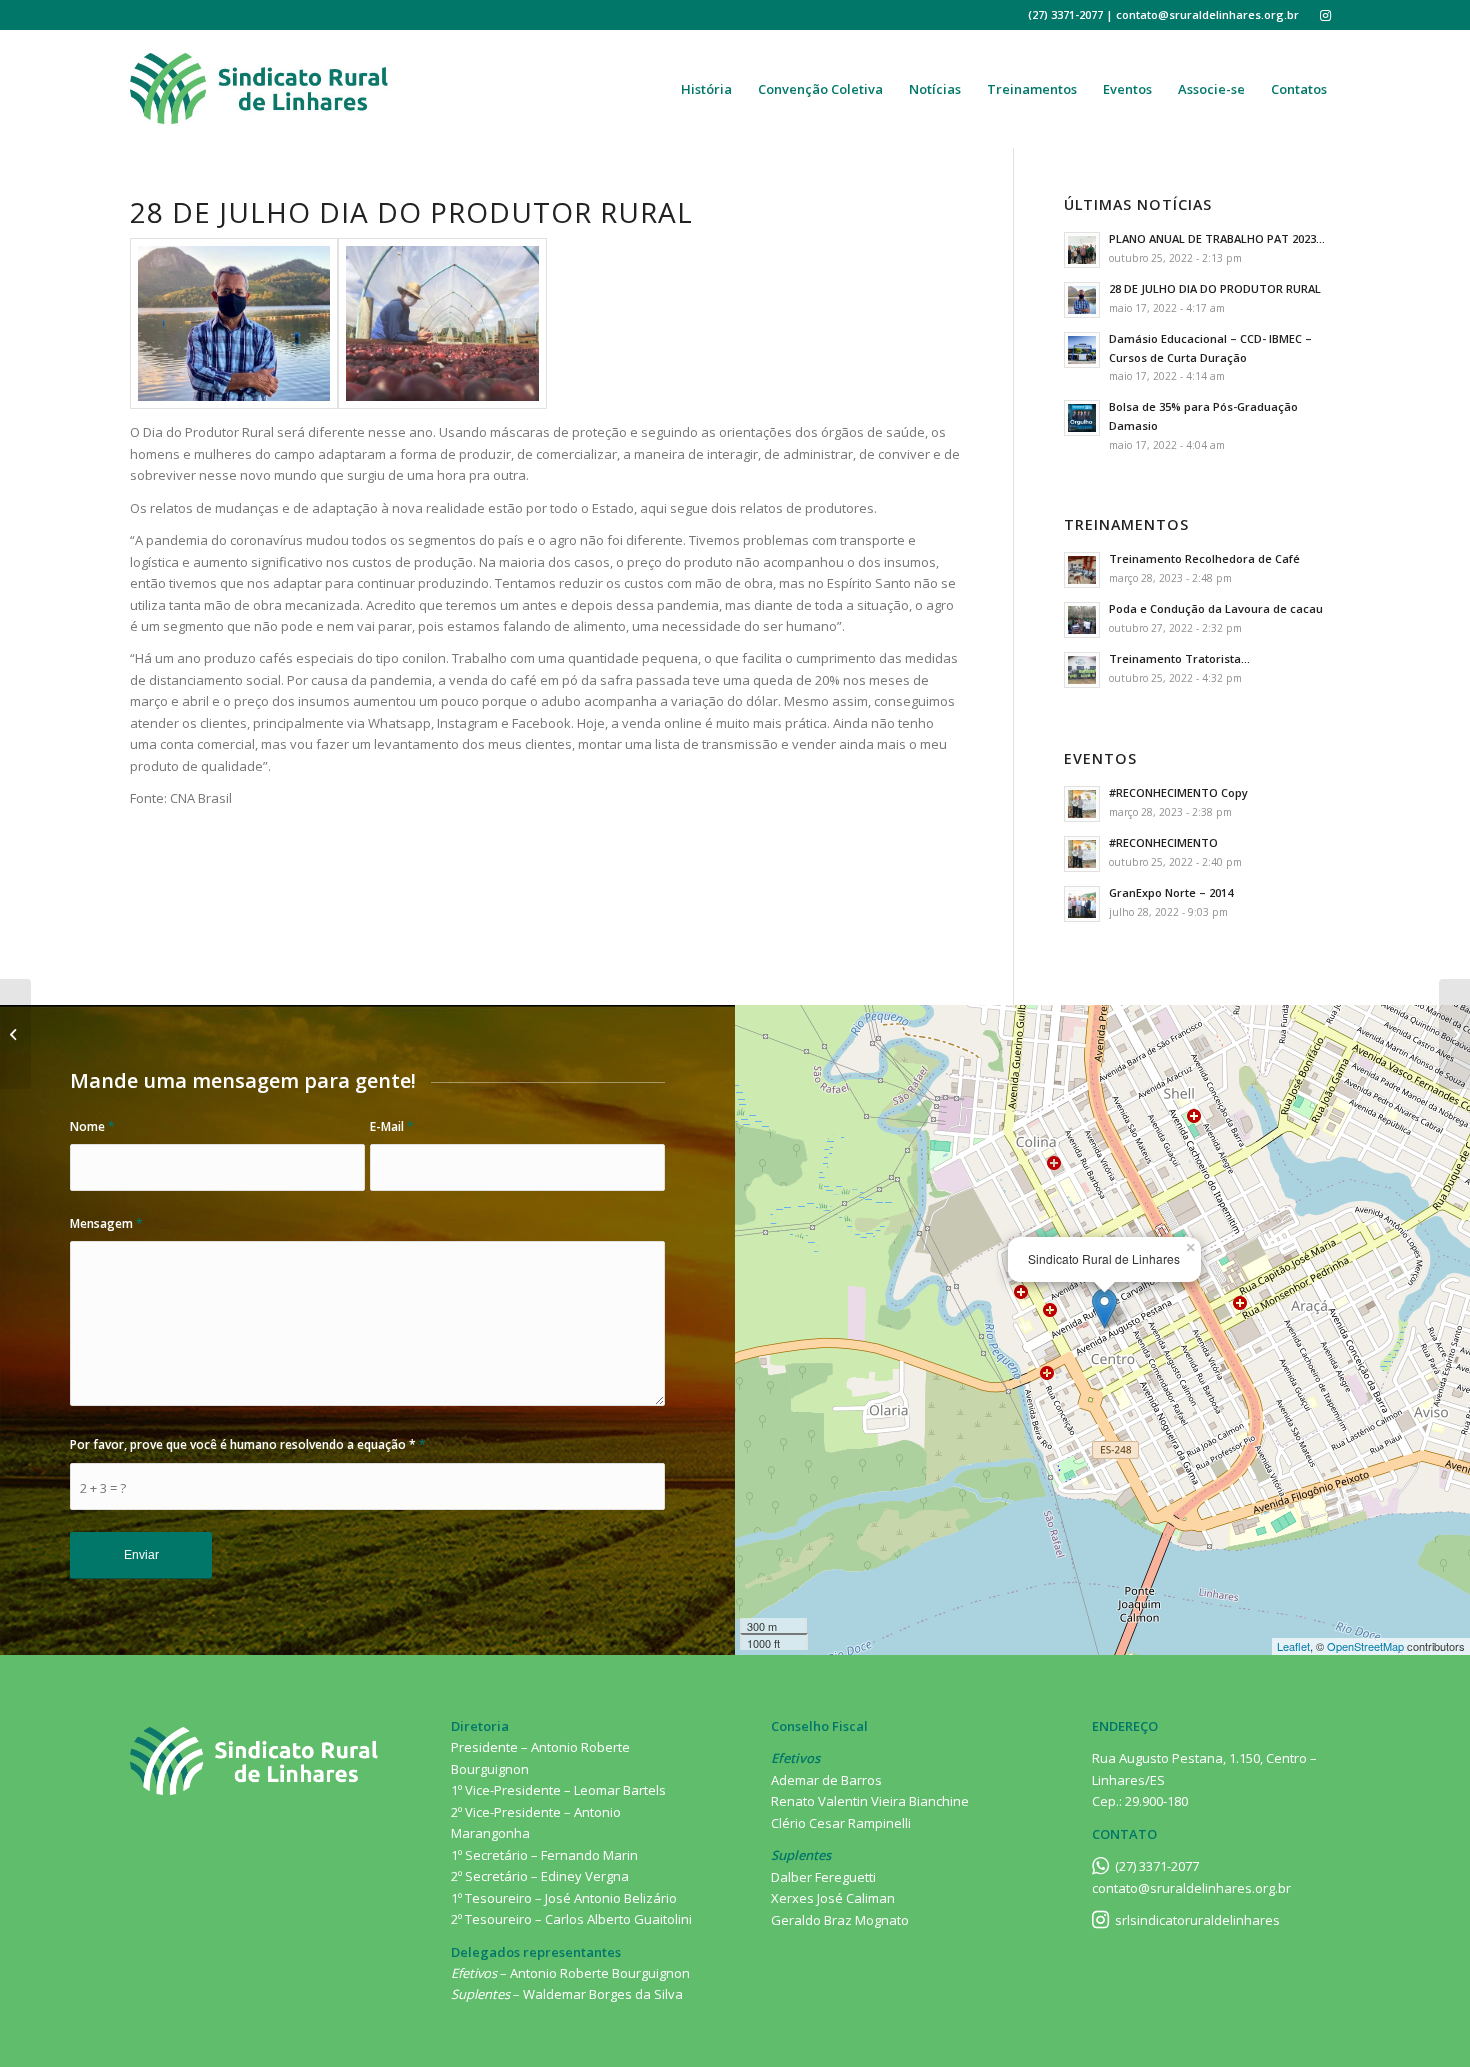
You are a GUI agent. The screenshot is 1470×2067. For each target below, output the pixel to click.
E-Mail (392, 1126)
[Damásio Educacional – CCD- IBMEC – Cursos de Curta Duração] (15, 1034)
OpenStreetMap (1365, 1646)
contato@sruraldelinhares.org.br (1191, 1888)
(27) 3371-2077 (1157, 1866)
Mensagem (106, 1223)
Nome (92, 1126)
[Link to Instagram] (1325, 15)
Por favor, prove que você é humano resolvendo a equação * (248, 1444)
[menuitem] (706, 89)
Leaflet (1293, 1646)
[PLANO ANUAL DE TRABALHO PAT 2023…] (1454, 1034)
